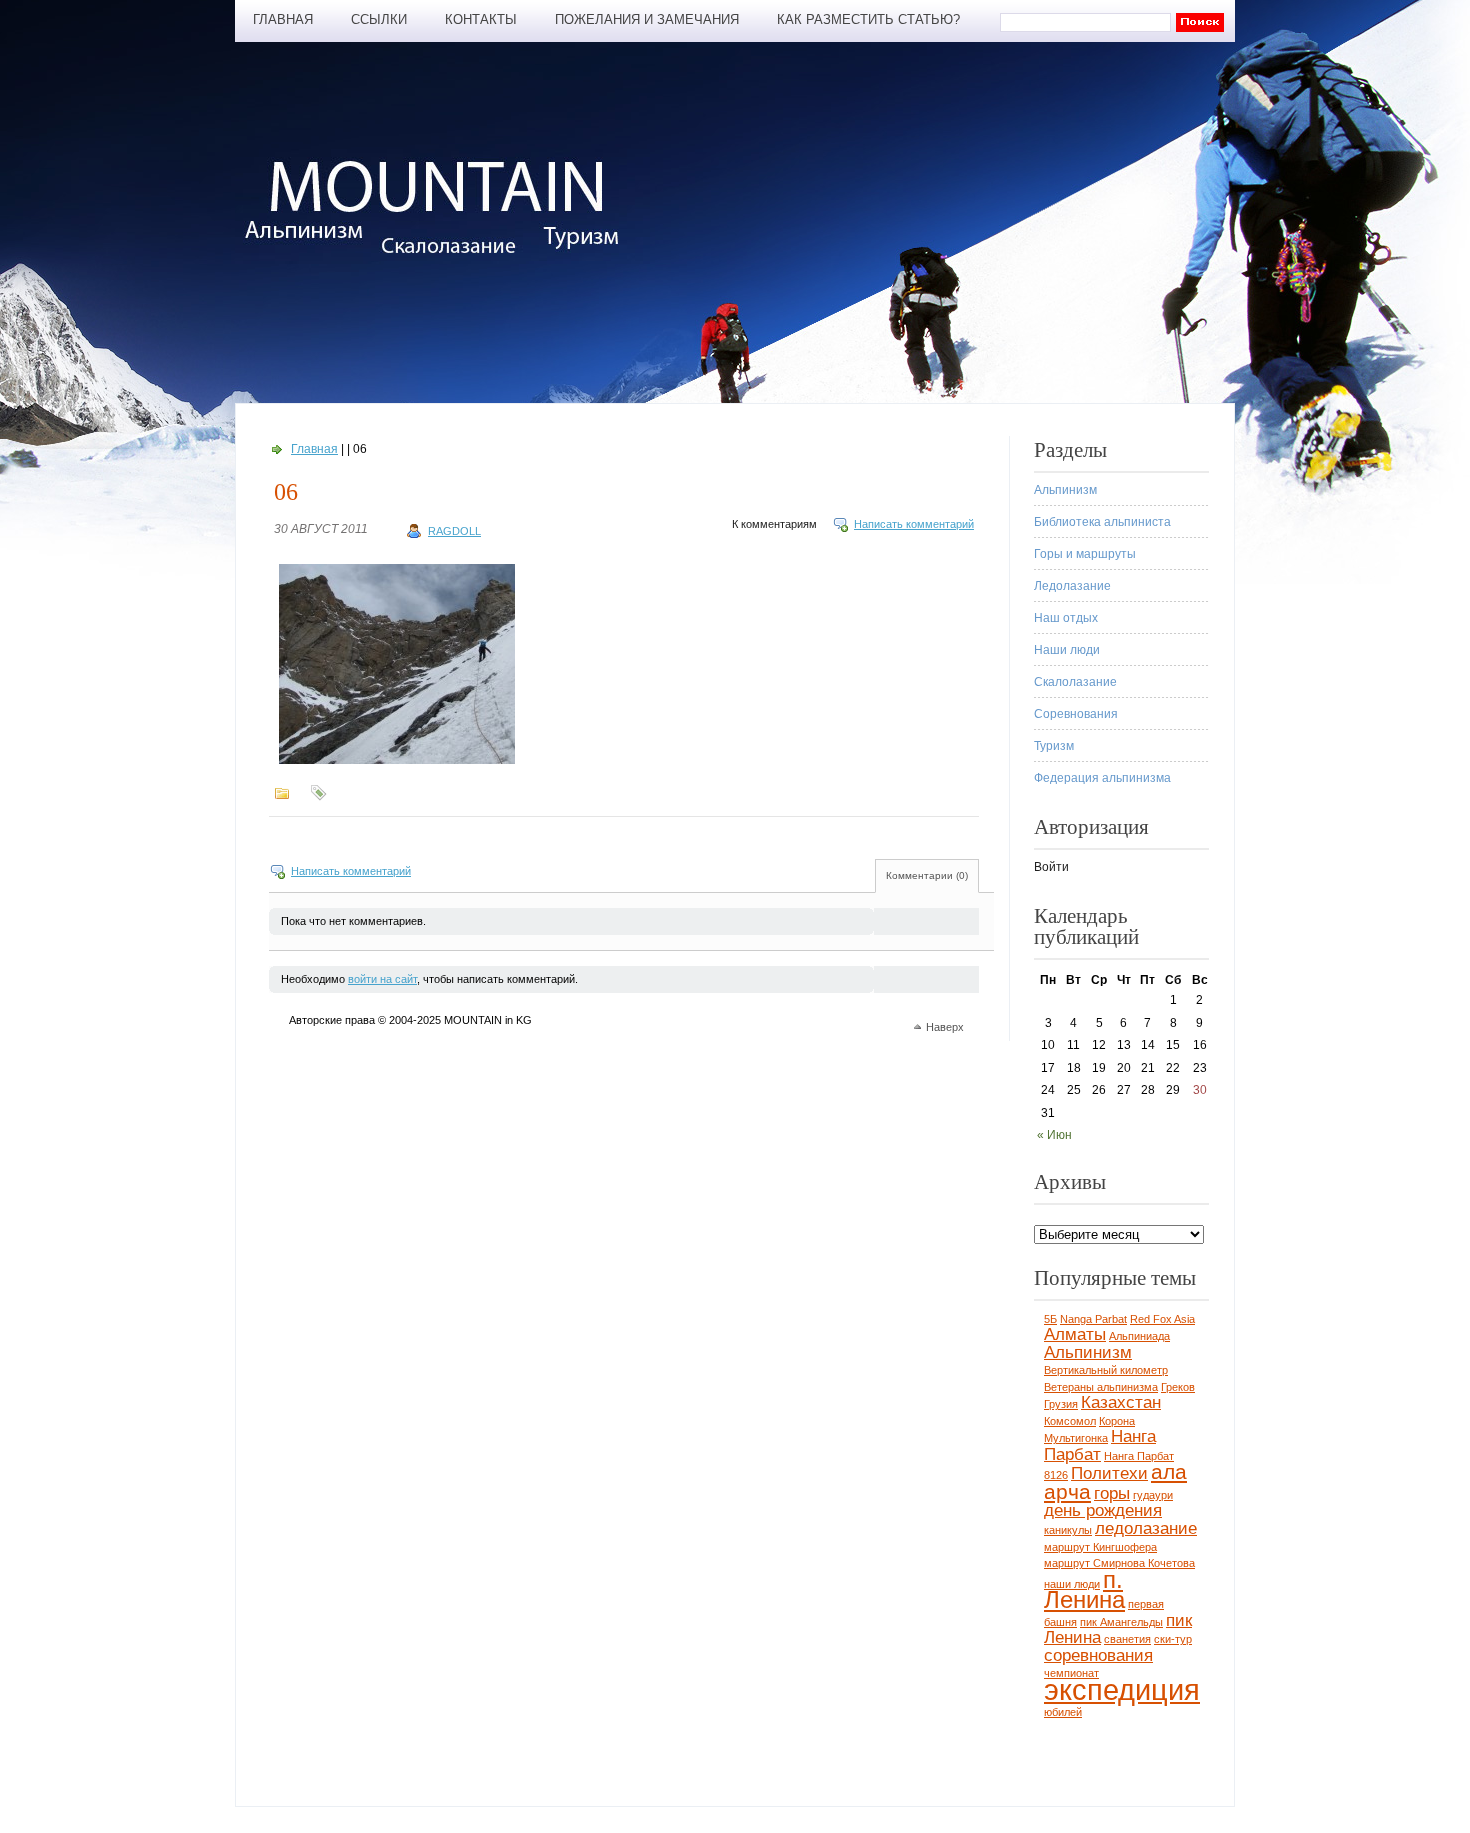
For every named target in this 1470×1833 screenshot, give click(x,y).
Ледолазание (1072, 586)
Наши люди (1067, 650)
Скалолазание (1075, 682)
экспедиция (1122, 1689)
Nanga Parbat (1093, 1319)
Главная (283, 19)
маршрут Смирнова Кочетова (1119, 1563)
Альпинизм (1065, 490)
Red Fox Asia (1162, 1319)
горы (1112, 1493)
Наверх (945, 1027)
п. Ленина (1084, 1590)
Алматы (1075, 1334)
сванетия (1127, 1639)
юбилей (1063, 1712)
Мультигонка (1076, 1438)
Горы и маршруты (1085, 554)
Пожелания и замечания (647, 19)
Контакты (481, 19)
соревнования (1098, 1655)
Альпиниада (1139, 1336)
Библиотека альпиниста (1102, 522)
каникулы (1068, 1530)
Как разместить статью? (868, 19)
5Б (1050, 1319)
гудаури (1153, 1495)
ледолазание (1146, 1528)
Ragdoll (454, 531)
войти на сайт (382, 979)
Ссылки (379, 19)
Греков (1178, 1387)
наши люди (1072, 1584)
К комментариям (774, 524)
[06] (397, 764)
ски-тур (1173, 1639)
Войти (1051, 867)
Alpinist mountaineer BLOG (442, 206)
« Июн (1054, 1135)
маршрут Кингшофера (1100, 1547)
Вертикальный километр (1106, 1370)
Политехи (1109, 1473)
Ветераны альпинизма (1101, 1387)
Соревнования (1076, 714)
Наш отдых (1066, 618)
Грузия (1061, 1404)
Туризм (1054, 746)
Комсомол (1070, 1421)
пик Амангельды (1121, 1622)
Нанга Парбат (1100, 1445)
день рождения (1103, 1510)
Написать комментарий (914, 524)
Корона (1117, 1421)
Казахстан (1121, 1402)
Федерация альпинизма (1102, 778)
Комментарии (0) (927, 875)
